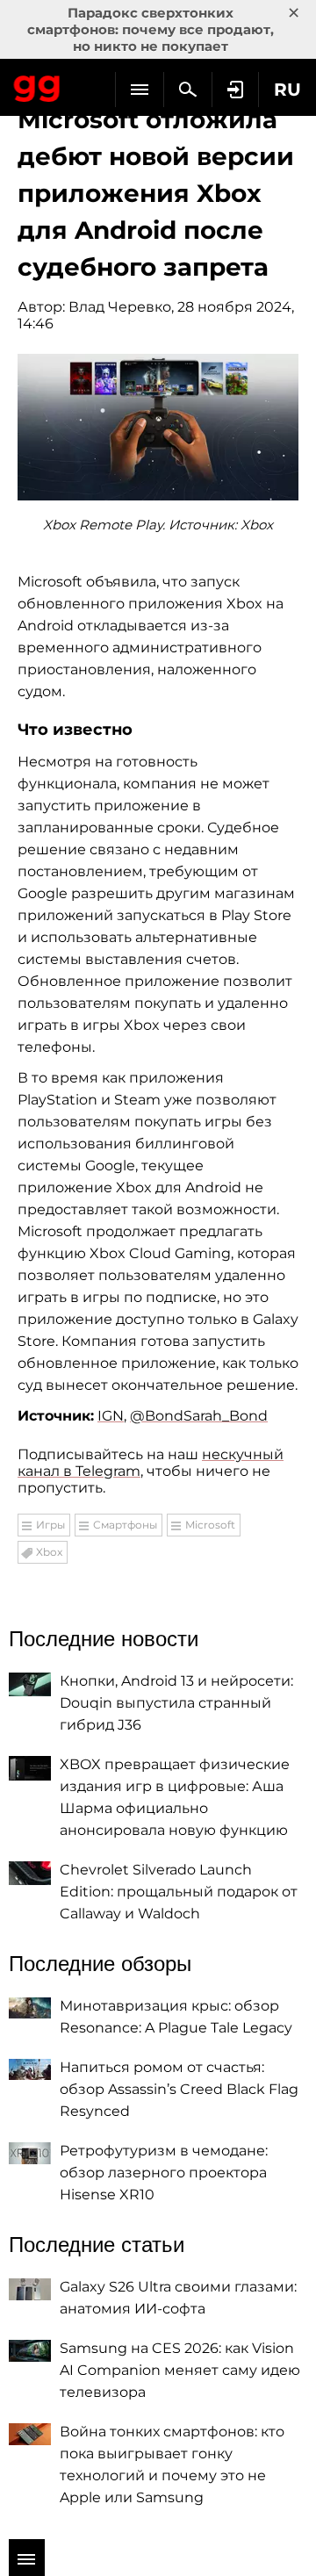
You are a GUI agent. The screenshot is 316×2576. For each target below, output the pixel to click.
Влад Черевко (120, 307)
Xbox (49, 1552)
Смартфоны (125, 1525)
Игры (50, 1525)
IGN (111, 1416)
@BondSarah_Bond (199, 1416)
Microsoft (210, 1525)
